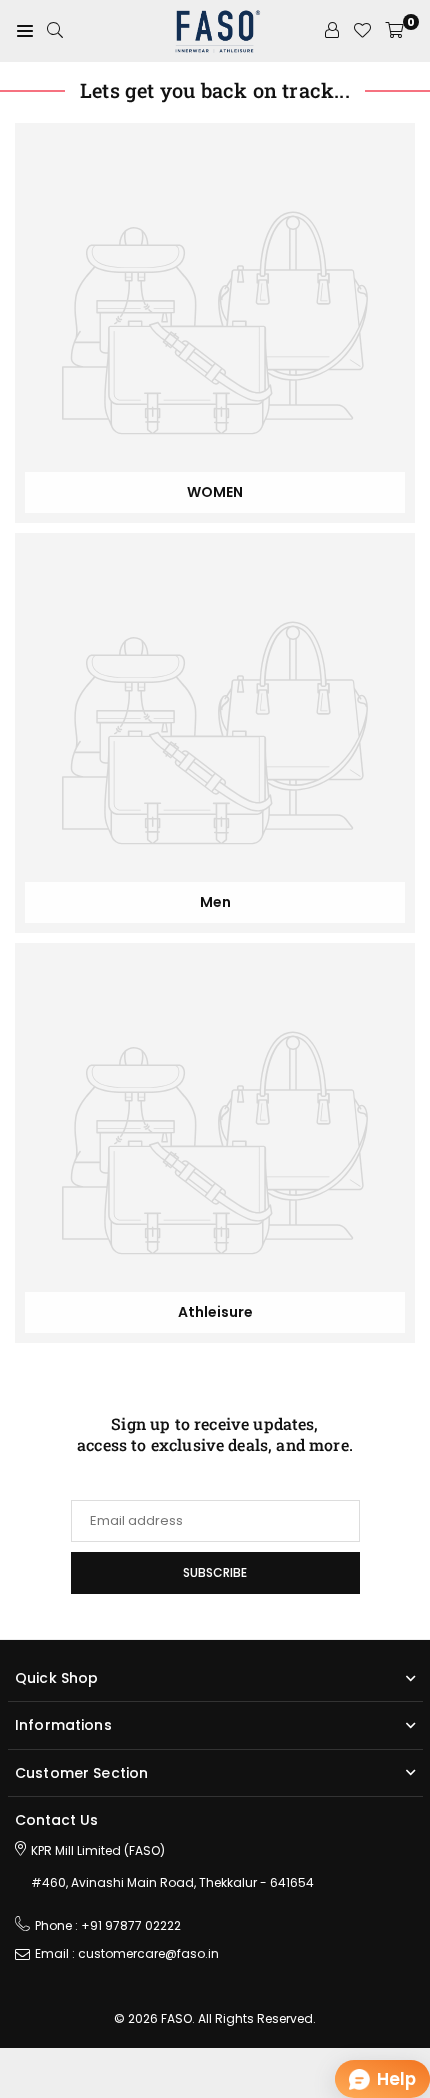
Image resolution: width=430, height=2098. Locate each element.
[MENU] (25, 31)
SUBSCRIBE (215, 1572)
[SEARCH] (55, 31)
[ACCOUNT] (332, 31)
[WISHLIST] (362, 31)
